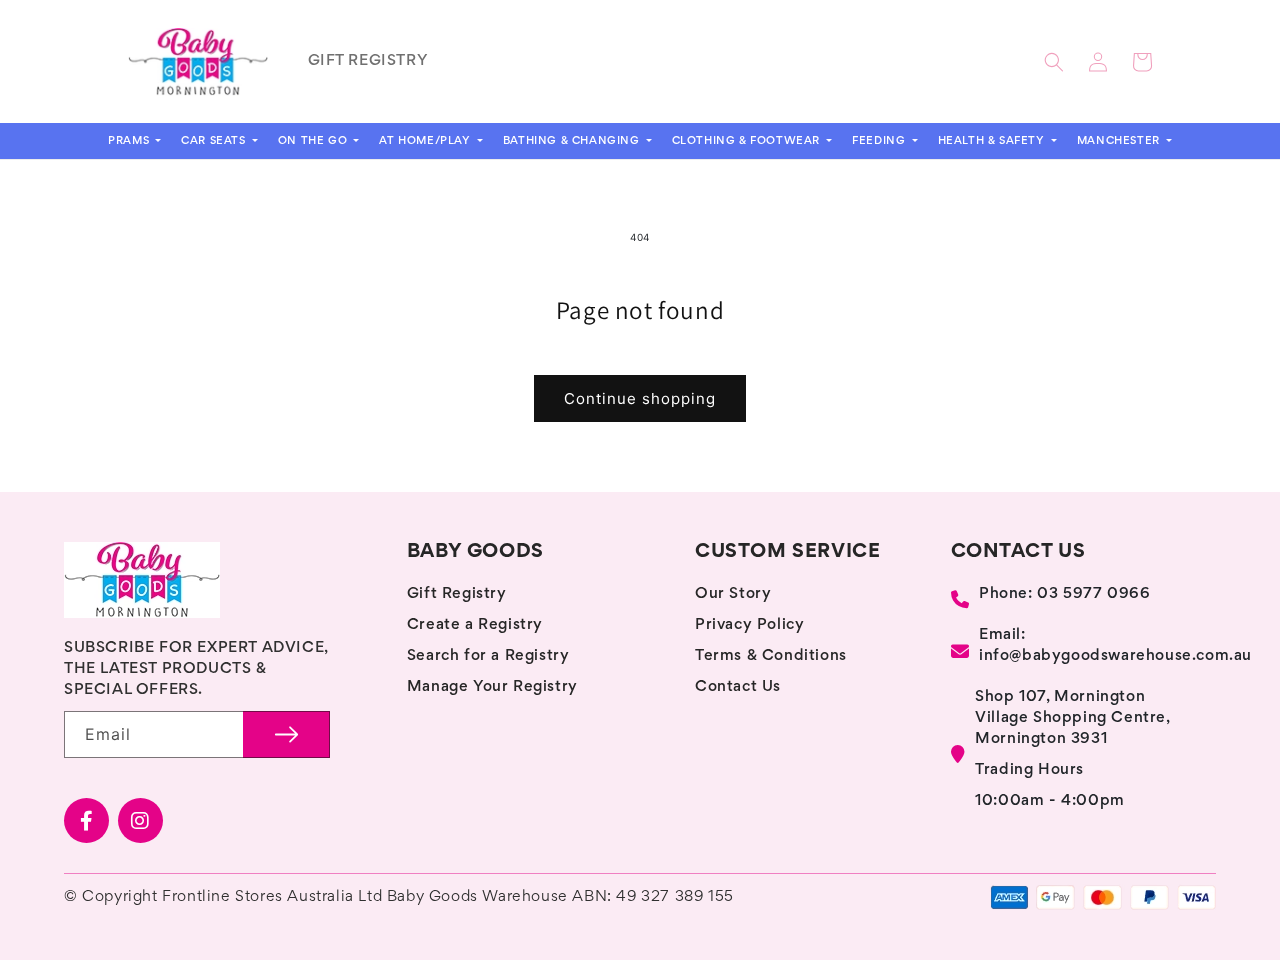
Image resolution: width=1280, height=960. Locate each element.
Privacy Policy (749, 625)
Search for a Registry (488, 656)
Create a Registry (475, 625)
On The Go (314, 141)
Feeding (880, 141)
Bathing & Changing (573, 141)
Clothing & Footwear (748, 141)
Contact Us (738, 687)
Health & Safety (993, 141)
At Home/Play (426, 141)
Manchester (1120, 141)
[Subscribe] (286, 734)
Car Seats (215, 141)
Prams (130, 141)
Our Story (733, 594)
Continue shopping (640, 398)
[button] (1054, 62)
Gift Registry (457, 594)
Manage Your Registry (492, 687)
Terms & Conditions (771, 656)
